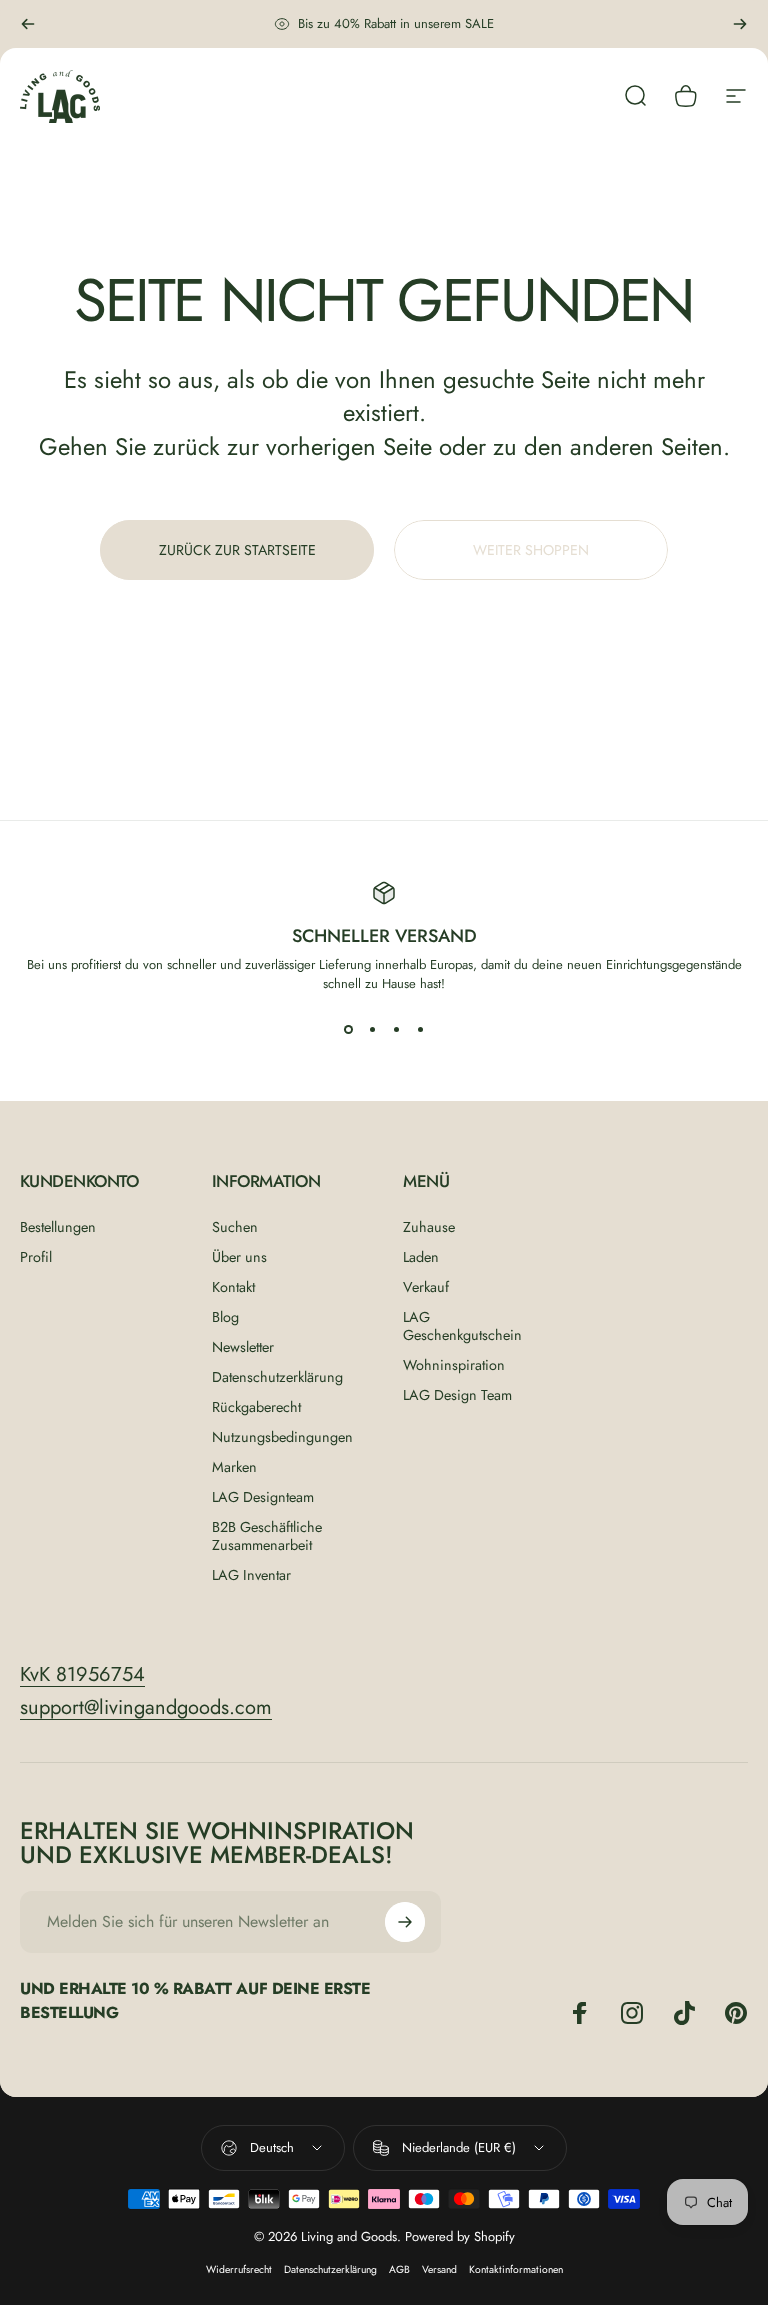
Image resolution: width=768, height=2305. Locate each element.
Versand (439, 2269)
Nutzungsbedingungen (282, 1437)
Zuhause (429, 1227)
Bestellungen (58, 1227)
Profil (36, 1257)
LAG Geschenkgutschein (462, 1326)
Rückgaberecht (256, 1407)
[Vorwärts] (740, 24)
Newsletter (243, 1347)
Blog (225, 1317)
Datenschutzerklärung (277, 1377)
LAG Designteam (263, 1497)
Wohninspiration (454, 1365)
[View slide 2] (372, 1029)
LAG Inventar (251, 1575)
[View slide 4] (420, 1029)
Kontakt (233, 1287)
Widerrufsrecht (239, 2269)
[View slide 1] (348, 1029)
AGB (399, 2269)
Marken (234, 1467)
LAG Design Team (457, 1395)
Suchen (235, 1227)
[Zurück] (28, 24)
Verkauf (426, 1287)
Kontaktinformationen (516, 2269)
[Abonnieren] (405, 1922)
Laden (421, 1257)
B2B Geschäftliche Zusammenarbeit (267, 1536)
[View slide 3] (396, 1029)
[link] (82, 1674)
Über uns (239, 1257)
